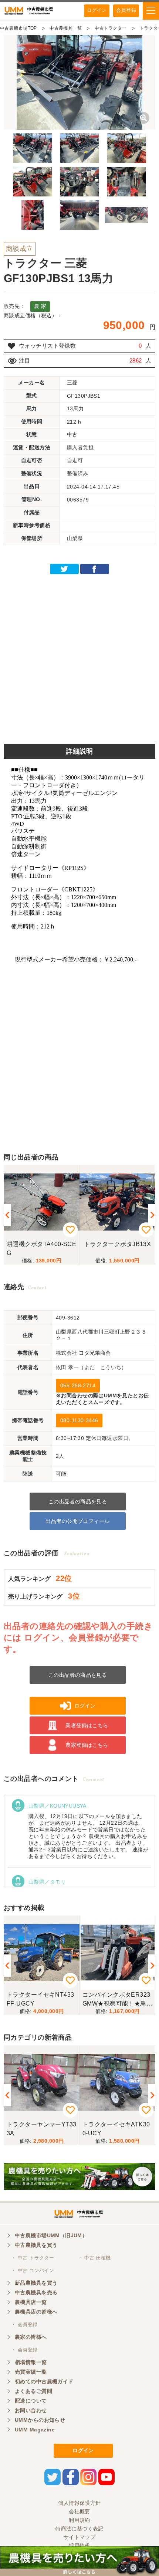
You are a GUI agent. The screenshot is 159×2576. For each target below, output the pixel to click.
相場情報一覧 (31, 2362)
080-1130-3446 (79, 1420)
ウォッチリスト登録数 (47, 346)
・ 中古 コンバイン (33, 2270)
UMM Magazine (35, 2430)
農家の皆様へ (31, 2337)
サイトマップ (80, 2537)
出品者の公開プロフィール (77, 1521)
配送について (31, 2401)
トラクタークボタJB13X (117, 1244)
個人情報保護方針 (79, 2503)
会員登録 (126, 10)
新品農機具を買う (36, 2283)
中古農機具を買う (36, 2245)
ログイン (97, 10)
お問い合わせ (31, 2410)
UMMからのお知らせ (40, 2420)
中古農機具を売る (36, 2292)
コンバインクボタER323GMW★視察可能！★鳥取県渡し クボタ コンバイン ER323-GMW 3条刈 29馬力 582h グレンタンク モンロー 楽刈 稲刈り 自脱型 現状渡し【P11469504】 (116, 1999)
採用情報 (79, 2546)
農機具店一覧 (31, 2302)
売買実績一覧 (31, 2372)
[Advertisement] (79, 657)
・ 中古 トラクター (33, 2258)
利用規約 (79, 2520)
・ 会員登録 (24, 2325)
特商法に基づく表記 (79, 2529)
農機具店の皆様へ (36, 2312)
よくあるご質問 (33, 2391)
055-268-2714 (78, 1385)
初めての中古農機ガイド (44, 2381)
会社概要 (79, 2512)
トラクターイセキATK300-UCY (116, 2129)
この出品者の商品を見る (78, 1501)
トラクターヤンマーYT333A (41, 2129)
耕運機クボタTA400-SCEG (41, 1249)
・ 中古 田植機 (94, 2258)
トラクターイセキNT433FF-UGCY (40, 1999)
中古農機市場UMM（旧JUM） (51, 2235)
